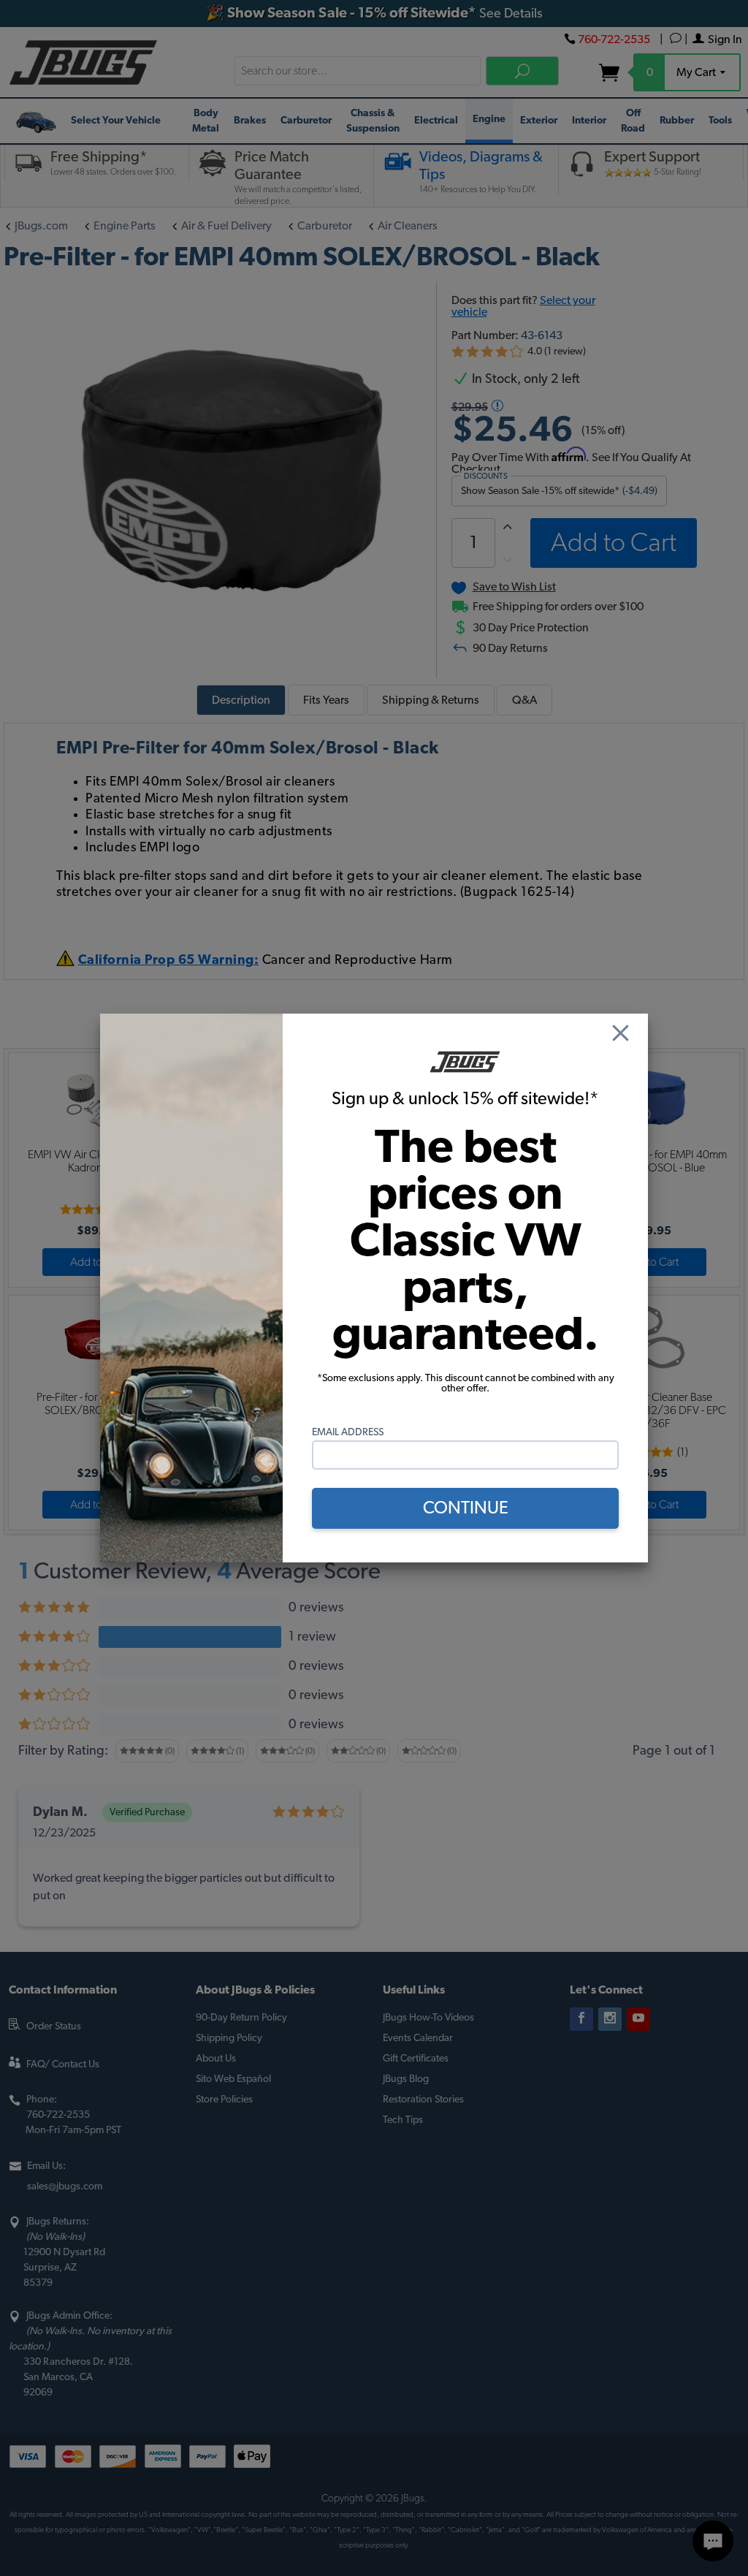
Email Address (348, 1432)
